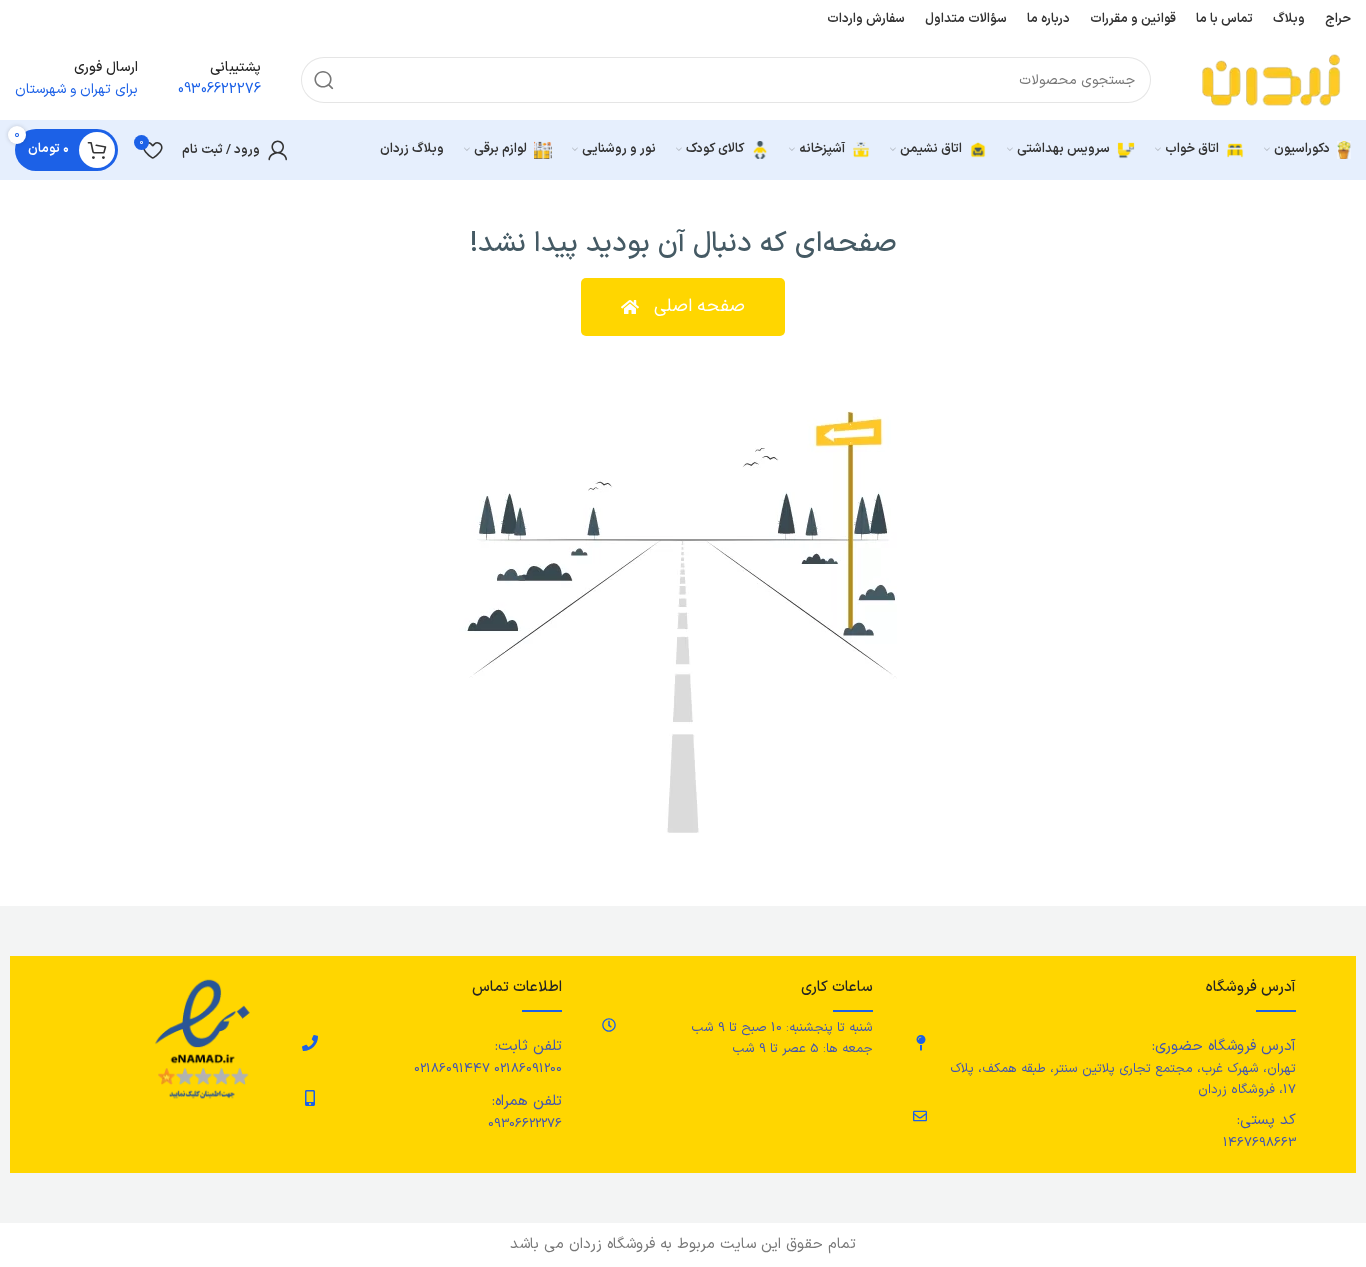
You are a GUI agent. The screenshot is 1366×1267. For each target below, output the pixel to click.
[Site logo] (1271, 79)
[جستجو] (324, 80)
